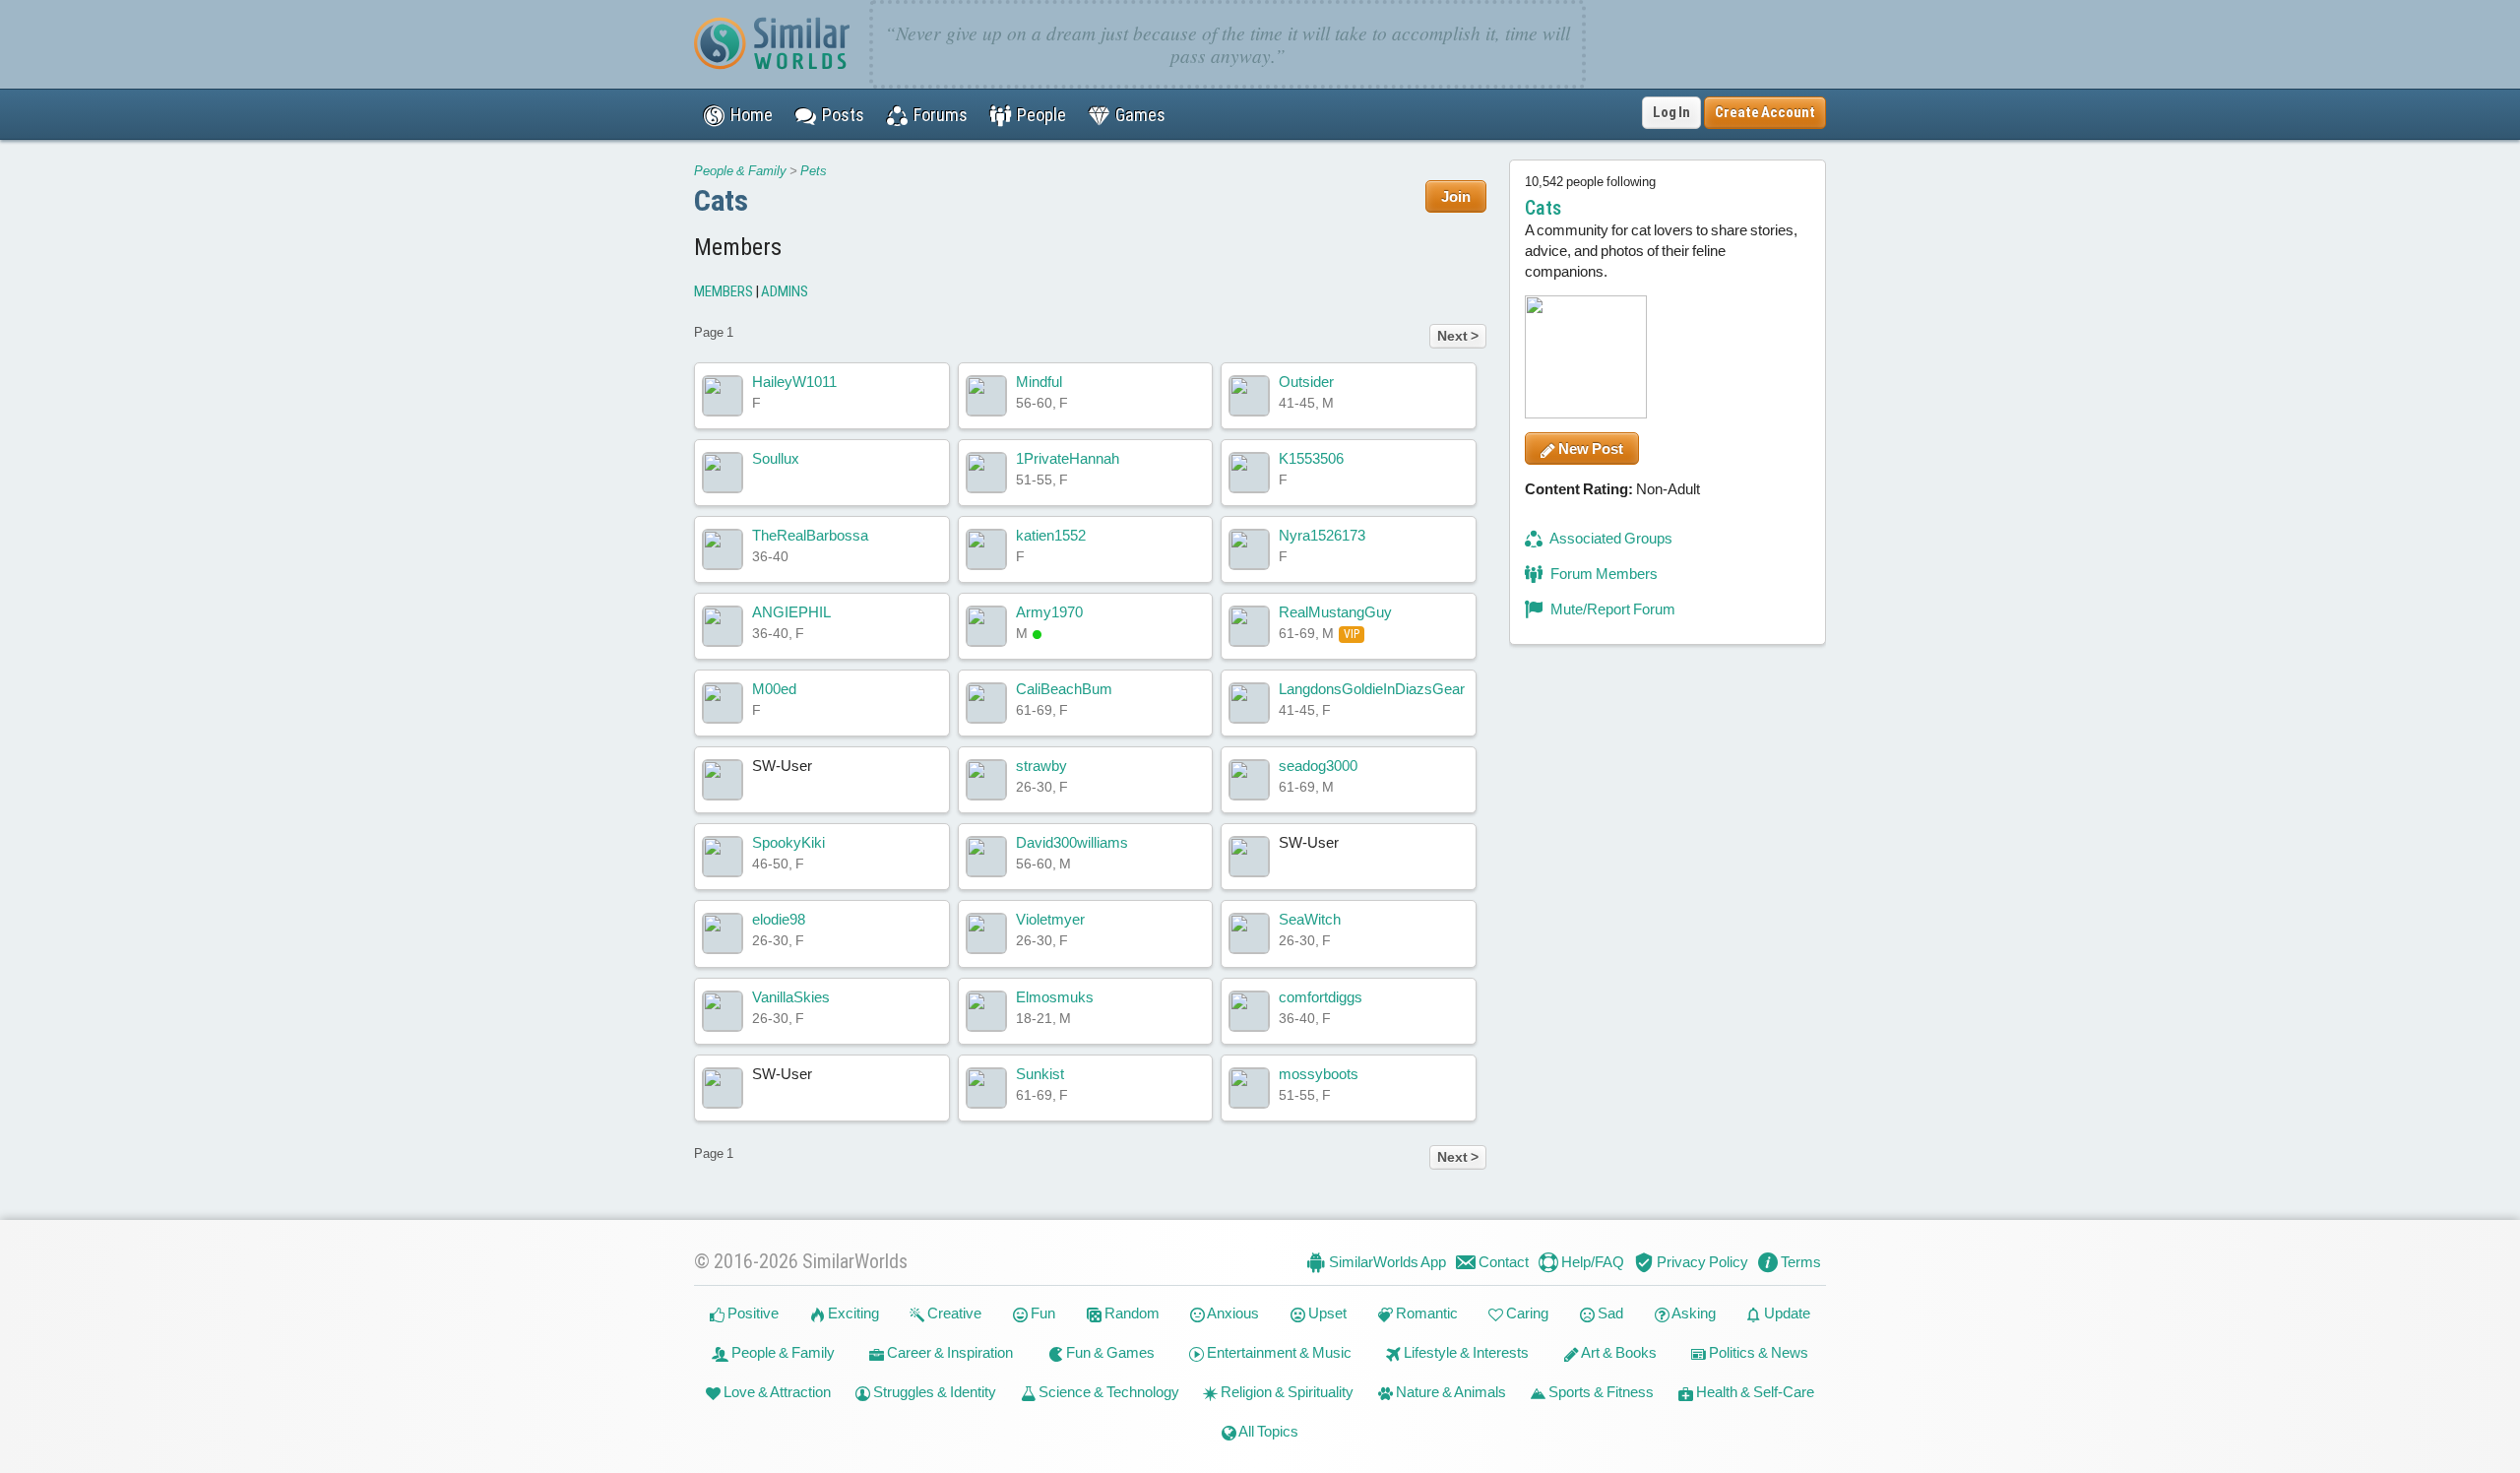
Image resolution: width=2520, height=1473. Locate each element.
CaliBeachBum (1064, 689)
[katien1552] (986, 549)
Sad (1609, 1313)
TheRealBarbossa (810, 535)
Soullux (776, 458)
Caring (1526, 1313)
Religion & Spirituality (1286, 1392)
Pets (814, 171)
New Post (1589, 448)
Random (1131, 1313)
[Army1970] (986, 626)
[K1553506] (1249, 473)
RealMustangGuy (1335, 612)
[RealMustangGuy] (1249, 626)
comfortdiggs (1321, 997)
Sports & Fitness (1600, 1392)
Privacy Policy (1701, 1262)
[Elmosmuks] (986, 1011)
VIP (1352, 634)
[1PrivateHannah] (986, 473)
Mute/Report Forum (1611, 609)
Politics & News (1757, 1352)
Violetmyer (1050, 919)
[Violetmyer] (986, 933)
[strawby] (986, 780)
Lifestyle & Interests (1465, 1352)
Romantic (1425, 1313)
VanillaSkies (791, 997)
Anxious (1232, 1313)
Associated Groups (1610, 538)
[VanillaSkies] (723, 1011)
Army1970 (1049, 612)
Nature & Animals (1449, 1392)
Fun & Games (1109, 1352)
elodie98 (779, 919)
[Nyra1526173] (1249, 549)
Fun (1041, 1313)
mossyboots (1319, 1074)
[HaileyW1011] (723, 396)
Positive (752, 1313)
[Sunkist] (986, 1088)
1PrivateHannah (1068, 458)
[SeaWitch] (1249, 933)
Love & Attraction (776, 1392)
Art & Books (1618, 1352)
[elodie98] (723, 933)
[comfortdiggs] (1249, 1011)
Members (724, 291)
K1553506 (1311, 458)
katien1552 (1051, 535)
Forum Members (1603, 574)
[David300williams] (986, 857)
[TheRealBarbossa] (723, 549)
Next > (1458, 336)
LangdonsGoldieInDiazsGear (1372, 689)
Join (1456, 196)
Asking (1693, 1313)
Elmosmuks (1055, 997)
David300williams (1072, 842)
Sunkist (1040, 1074)
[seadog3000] (1249, 780)
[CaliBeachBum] (986, 703)
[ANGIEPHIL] (723, 626)
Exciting (852, 1313)
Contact (1502, 1262)
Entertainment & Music (1278, 1352)
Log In (1671, 112)
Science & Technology (1107, 1392)
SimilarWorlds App (1386, 1262)
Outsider (1306, 382)
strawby (1041, 766)
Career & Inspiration (948, 1352)
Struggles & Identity (933, 1392)
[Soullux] (723, 473)
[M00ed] (723, 703)
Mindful (1039, 382)
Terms (1799, 1262)
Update (1786, 1313)
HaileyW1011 (794, 382)
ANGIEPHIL (791, 612)
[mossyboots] (1249, 1088)
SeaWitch (1310, 919)
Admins (785, 291)
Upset (1326, 1313)
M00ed (774, 689)
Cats (721, 200)
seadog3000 (1318, 766)
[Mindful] (986, 396)
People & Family (740, 171)
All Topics (1267, 1431)
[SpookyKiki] (723, 857)
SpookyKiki (788, 842)
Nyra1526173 (1322, 535)
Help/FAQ (1591, 1262)
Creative (953, 1313)
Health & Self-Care (1754, 1392)
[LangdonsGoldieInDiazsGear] (1249, 703)
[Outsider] (1249, 396)
